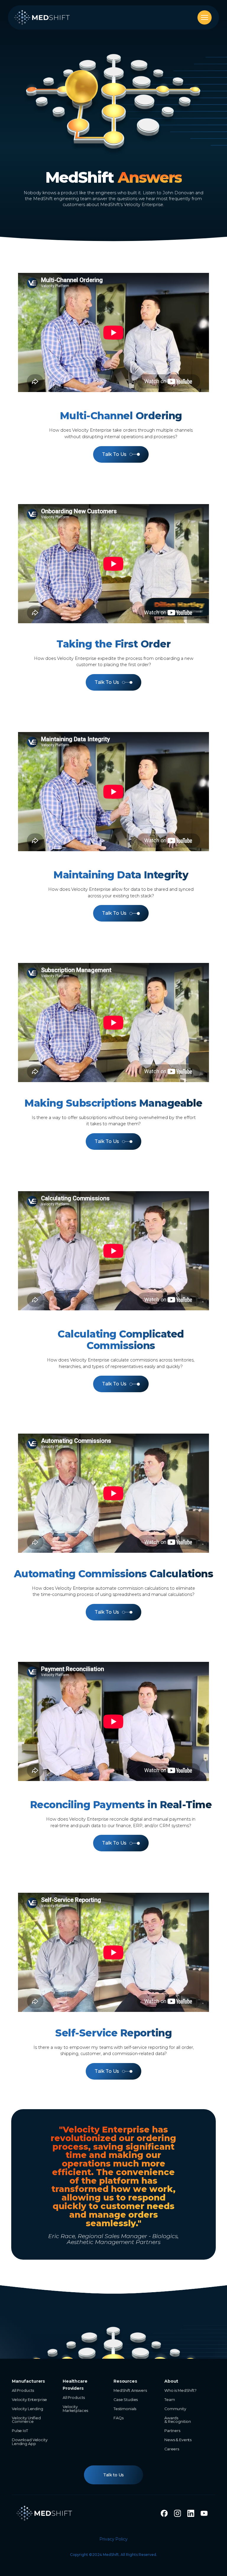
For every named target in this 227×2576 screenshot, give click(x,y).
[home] (42, 17)
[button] (205, 17)
